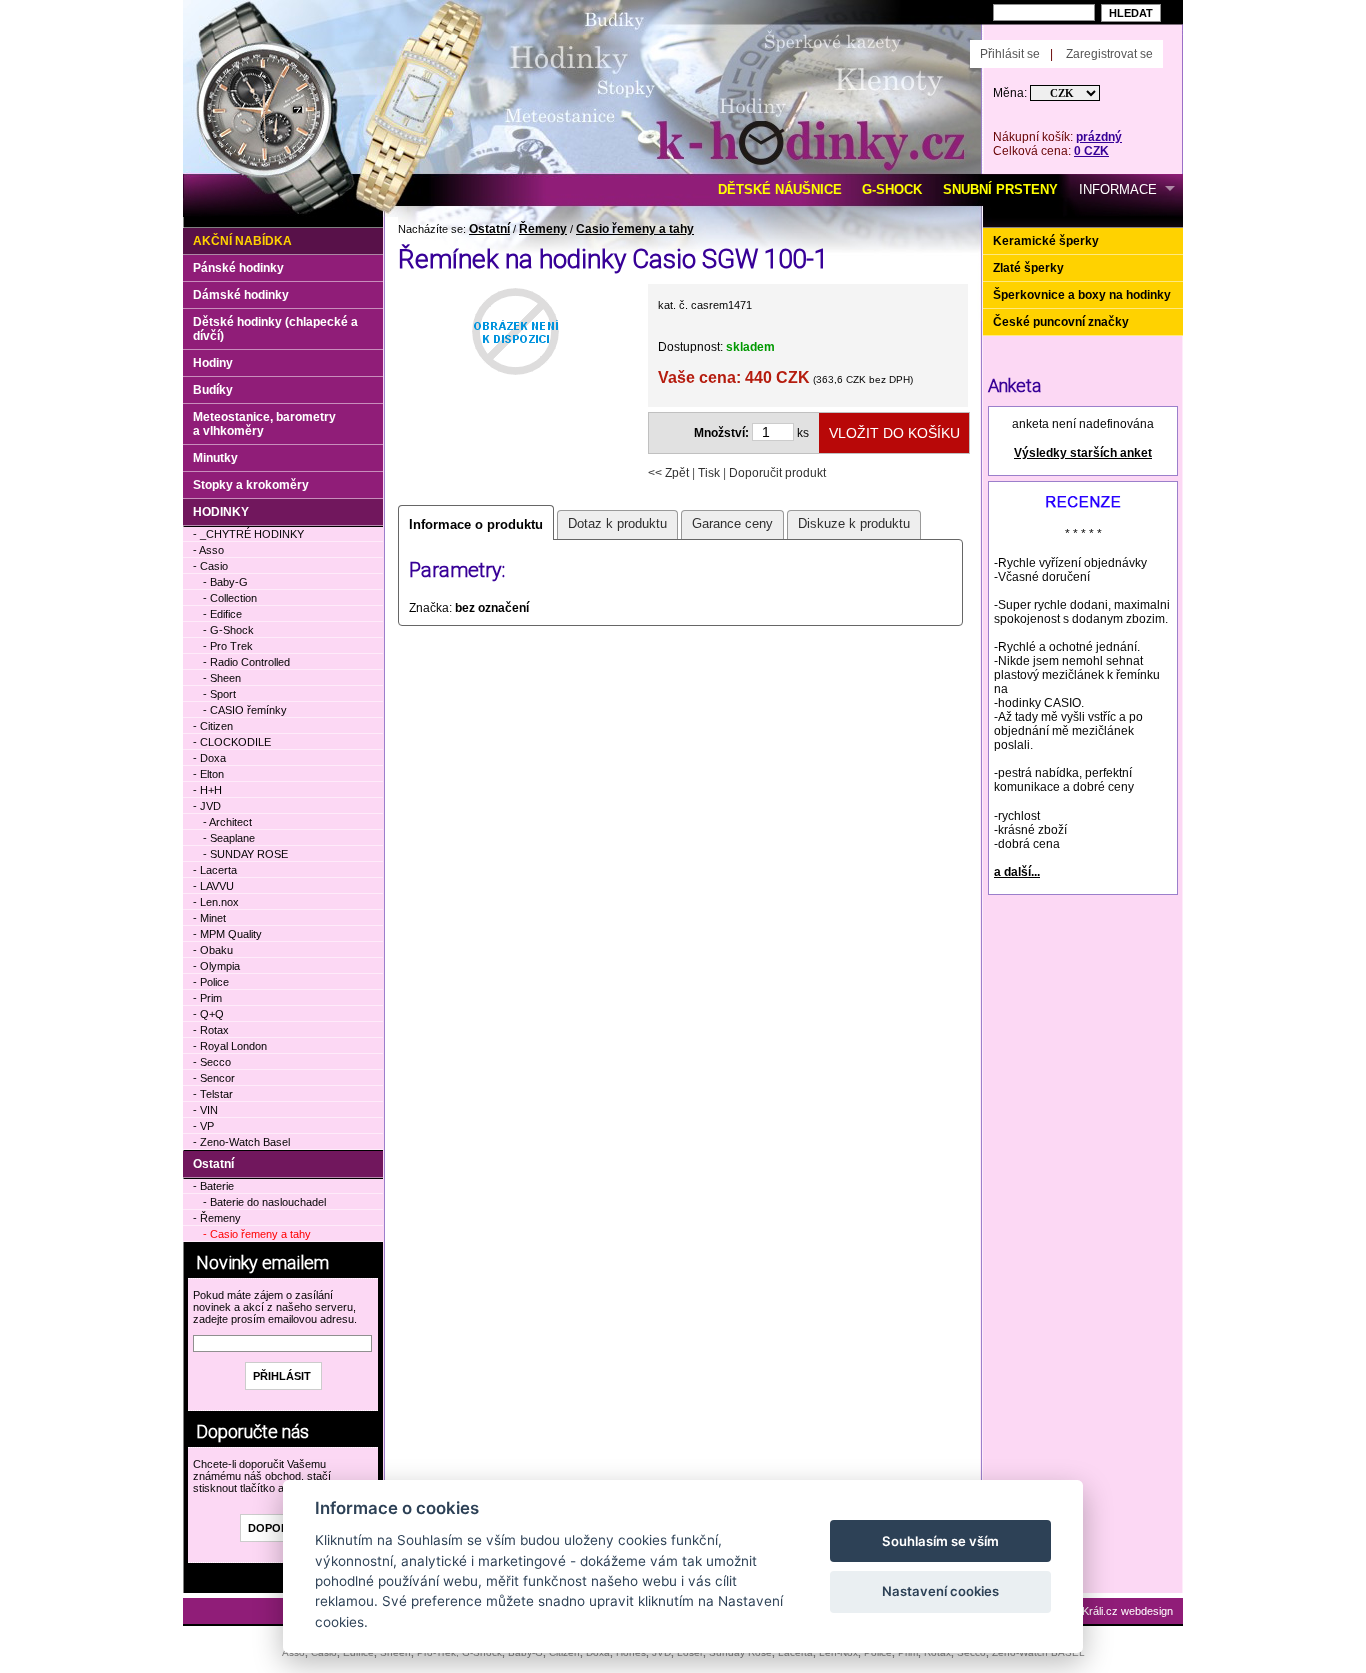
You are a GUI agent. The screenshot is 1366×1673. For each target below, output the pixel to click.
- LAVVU (213, 886)
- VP (203, 1126)
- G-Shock (228, 630)
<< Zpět (668, 473)
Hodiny (213, 363)
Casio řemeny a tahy (635, 229)
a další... (1017, 872)
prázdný (1099, 137)
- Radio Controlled (246, 662)
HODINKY (221, 512)
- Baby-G (225, 582)
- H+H (207, 790)
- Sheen (222, 678)
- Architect (227, 822)
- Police (211, 982)
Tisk (709, 473)
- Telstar (213, 1094)
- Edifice (222, 614)
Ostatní (489, 229)
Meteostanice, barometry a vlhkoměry (264, 424)
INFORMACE (1118, 189)
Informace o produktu (476, 524)
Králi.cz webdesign (1127, 1611)
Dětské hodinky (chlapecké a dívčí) (275, 329)
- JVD (207, 806)
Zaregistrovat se (1109, 54)
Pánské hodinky (238, 268)
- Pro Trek (228, 646)
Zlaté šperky (1028, 268)
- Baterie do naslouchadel (264, 1202)
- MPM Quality (227, 934)
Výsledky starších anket (1083, 453)
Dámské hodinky (241, 295)
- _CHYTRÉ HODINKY (248, 534)
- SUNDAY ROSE (245, 854)
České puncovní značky (1061, 322)
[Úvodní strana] (410, 31)
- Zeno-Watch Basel (241, 1142)
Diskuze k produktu (854, 523)
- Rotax (211, 1030)
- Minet (209, 918)
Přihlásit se (1010, 54)
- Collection (230, 598)
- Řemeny (217, 1218)
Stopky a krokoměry (251, 485)
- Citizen (213, 726)
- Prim (207, 998)
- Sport (219, 694)
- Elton (208, 774)
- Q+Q (208, 1014)
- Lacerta (215, 870)
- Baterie (213, 1186)
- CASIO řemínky (245, 710)
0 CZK (1091, 151)
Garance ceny (732, 523)
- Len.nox (216, 902)
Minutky (215, 458)
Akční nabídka (242, 241)
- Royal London (230, 1046)
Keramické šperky (1046, 241)
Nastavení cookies (940, 1591)
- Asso (208, 550)
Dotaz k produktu (617, 523)
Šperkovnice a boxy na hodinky (1082, 295)
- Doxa (209, 758)
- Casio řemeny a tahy (257, 1234)
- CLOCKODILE (232, 742)
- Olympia (216, 966)
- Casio (210, 566)
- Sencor (214, 1078)
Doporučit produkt (777, 473)
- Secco (212, 1062)
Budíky (213, 390)
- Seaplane (229, 838)
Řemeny (543, 229)
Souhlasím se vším (940, 1541)
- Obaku (213, 950)
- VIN (205, 1110)
